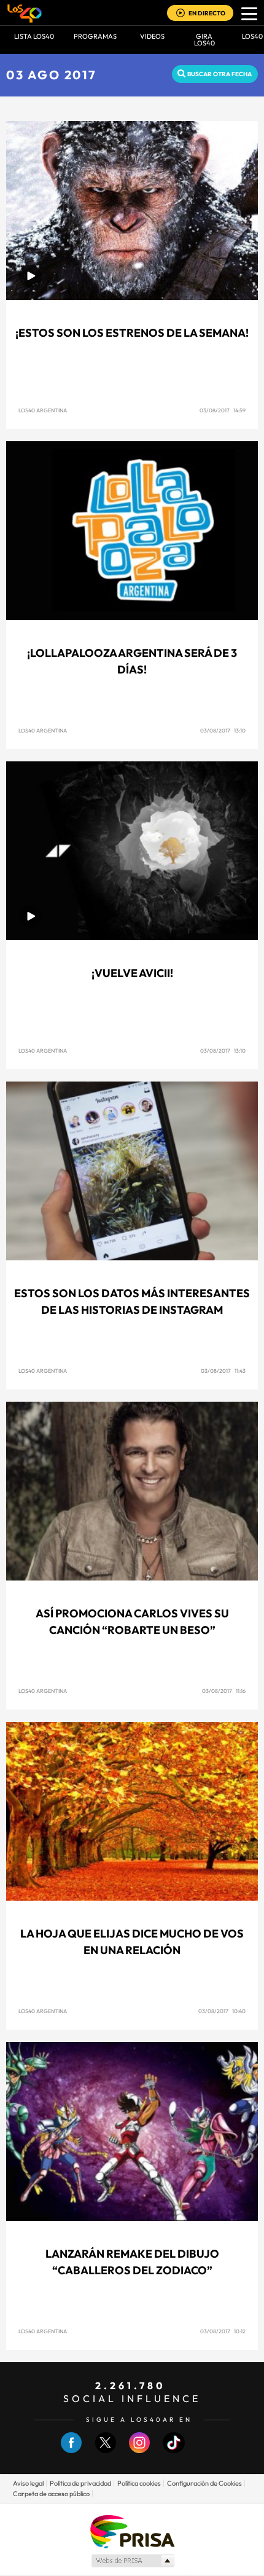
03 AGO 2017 (52, 75)
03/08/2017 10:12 (223, 2331)
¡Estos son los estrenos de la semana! (132, 333)
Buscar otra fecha (219, 74)
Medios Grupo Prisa (132, 2561)
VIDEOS (152, 36)
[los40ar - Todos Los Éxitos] (25, 13)
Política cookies (139, 2483)
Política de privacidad (80, 2483)
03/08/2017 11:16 (224, 1691)
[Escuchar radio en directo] (181, 14)
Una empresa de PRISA (132, 2531)
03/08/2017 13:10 (223, 730)
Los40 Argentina (43, 410)
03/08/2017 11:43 (223, 1371)
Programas (95, 36)
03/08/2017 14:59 (223, 410)
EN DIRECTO (207, 13)
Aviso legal (28, 2483)
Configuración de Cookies (204, 2483)
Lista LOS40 (34, 36)
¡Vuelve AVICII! (132, 973)
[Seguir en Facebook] (71, 2450)
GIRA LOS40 (204, 40)
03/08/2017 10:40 (222, 2011)
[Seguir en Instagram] (139, 2450)
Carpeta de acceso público (51, 2494)
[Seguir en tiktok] (174, 2450)
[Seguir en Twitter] (106, 2450)
